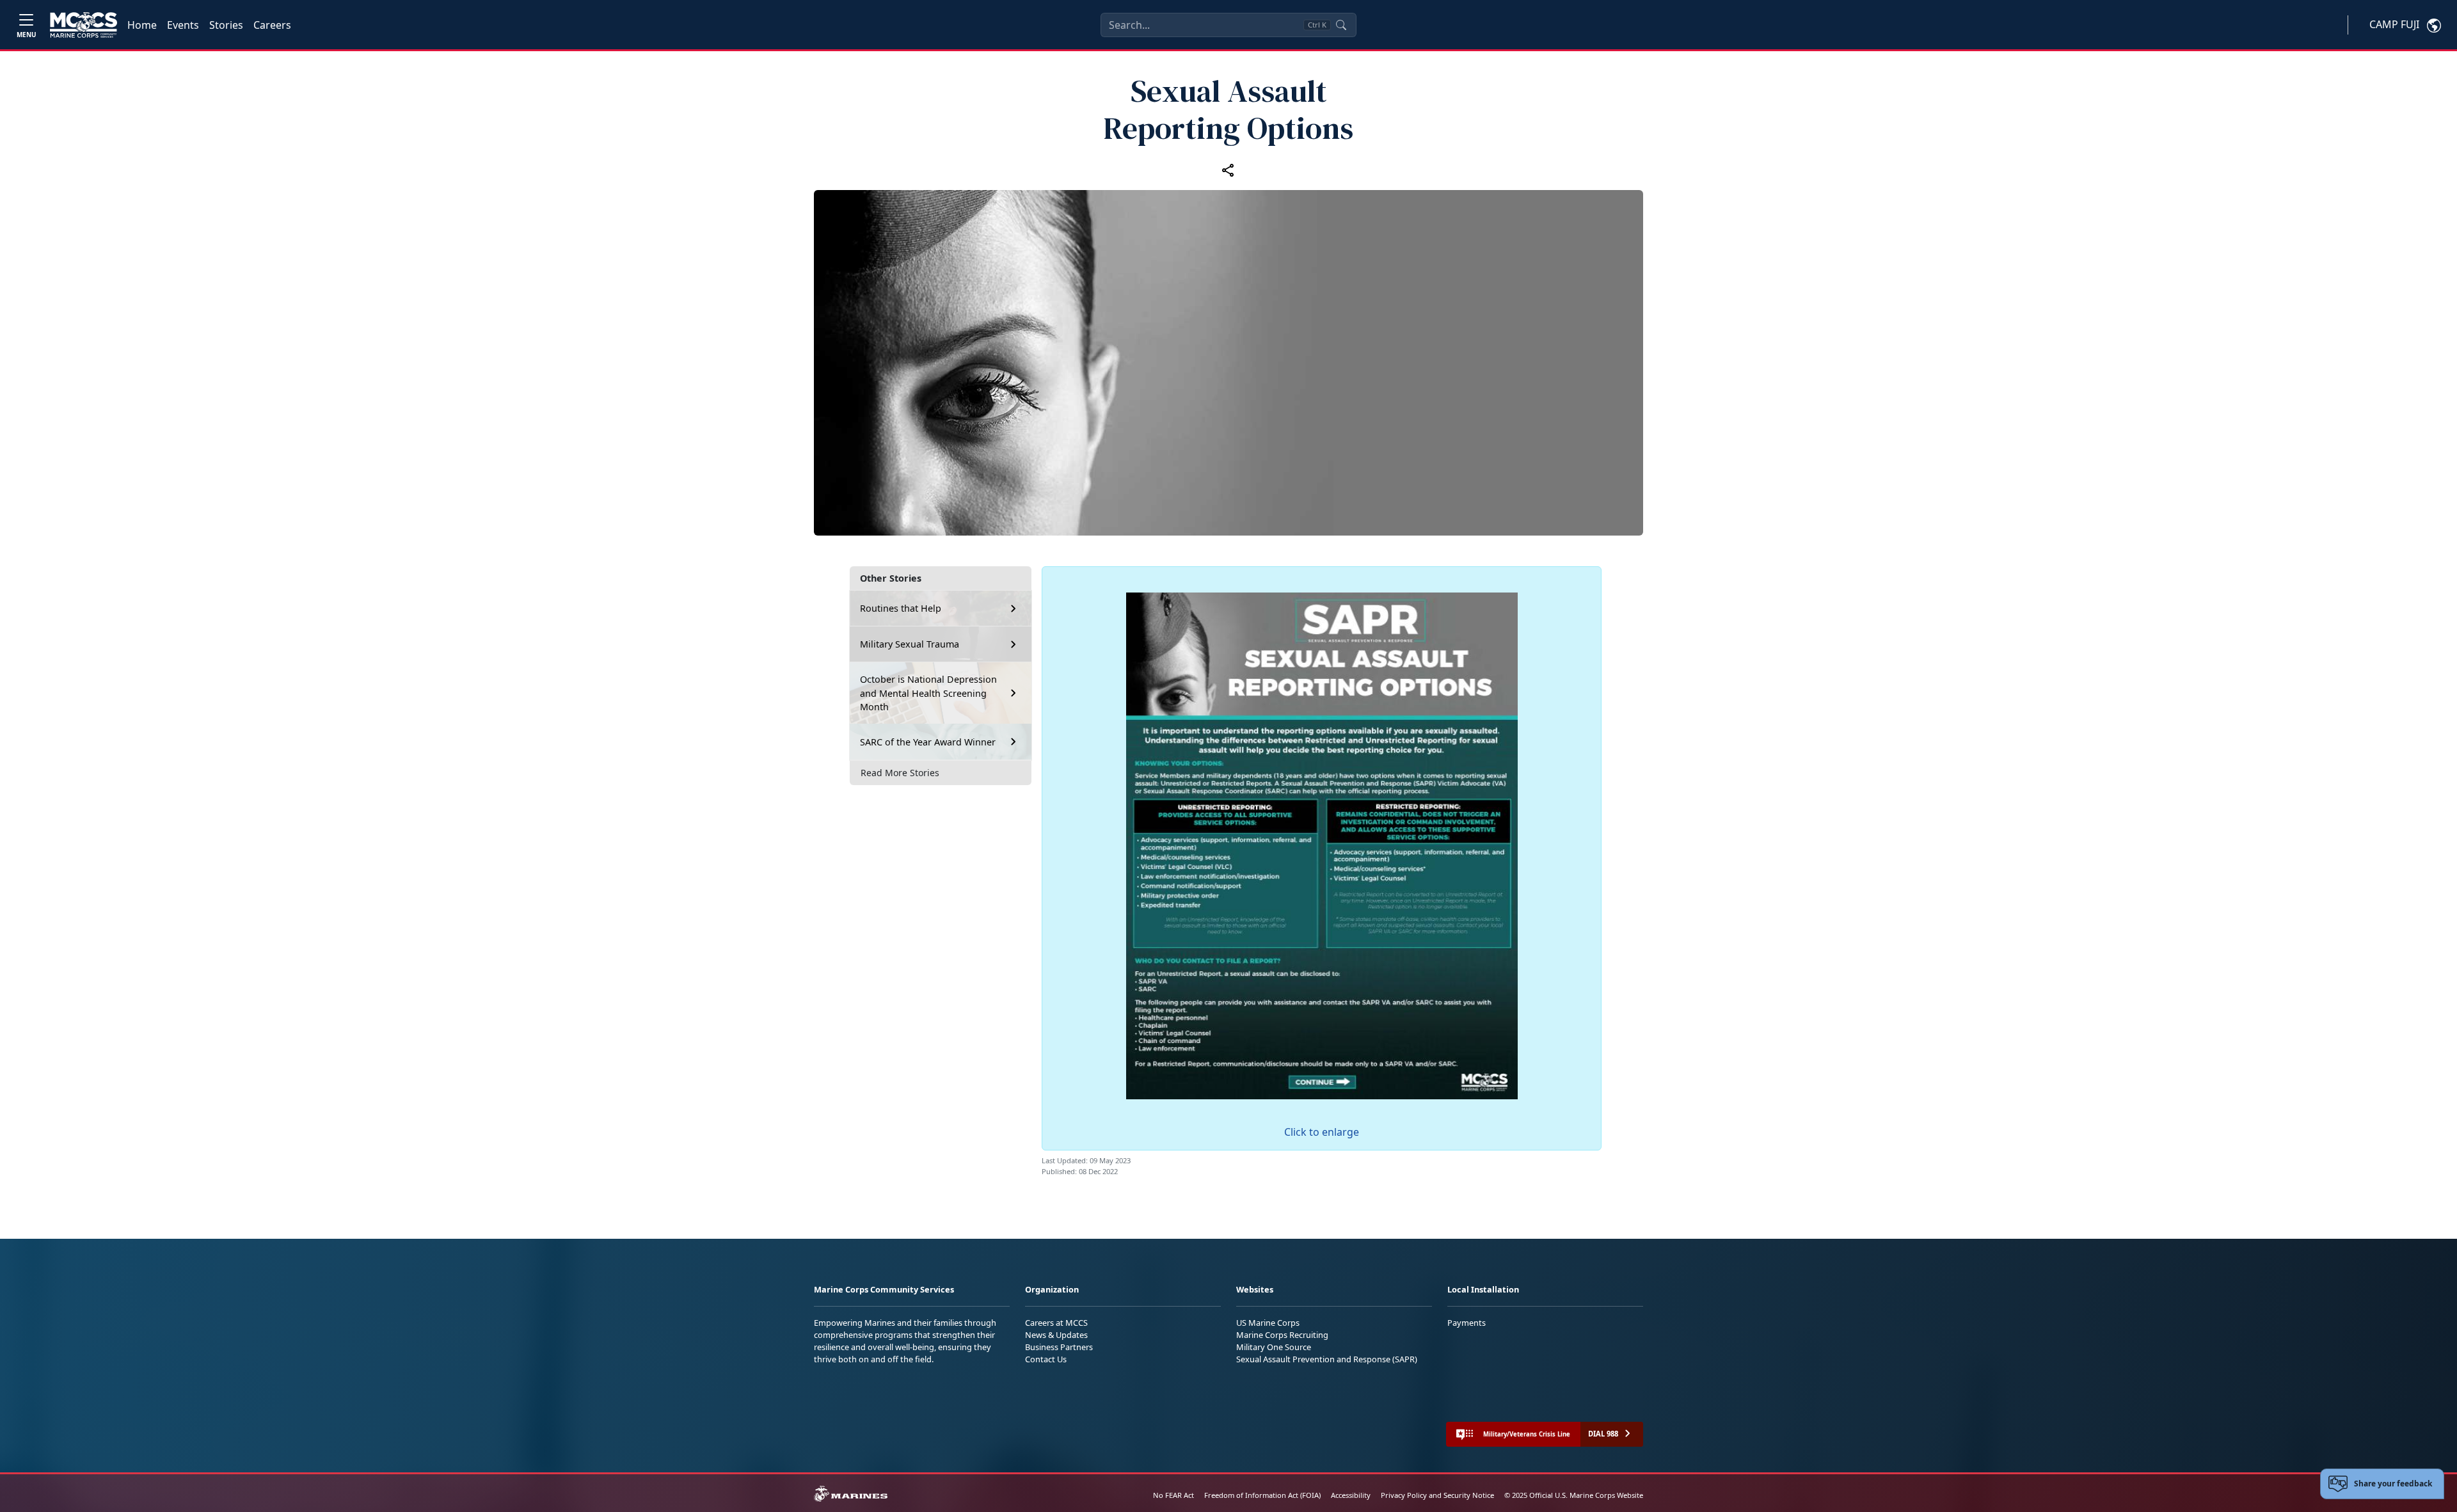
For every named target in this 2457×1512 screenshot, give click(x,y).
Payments (1467, 1323)
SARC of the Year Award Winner (928, 742)
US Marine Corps (1268, 1323)
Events (183, 25)
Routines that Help (901, 608)
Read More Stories (900, 773)
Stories (226, 25)
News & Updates (1056, 1335)
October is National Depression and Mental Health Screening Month (928, 693)
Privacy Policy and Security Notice (1437, 1495)
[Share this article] (1228, 170)
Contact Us (1046, 1359)
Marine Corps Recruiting (1282, 1335)
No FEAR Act (1173, 1495)
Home (142, 25)
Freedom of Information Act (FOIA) (1262, 1495)
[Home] (83, 25)
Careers (272, 25)
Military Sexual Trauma (910, 644)
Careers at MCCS (1056, 1323)
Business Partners (1059, 1347)
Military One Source (1274, 1347)
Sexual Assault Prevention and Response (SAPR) (1327, 1359)
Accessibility (1351, 1495)
